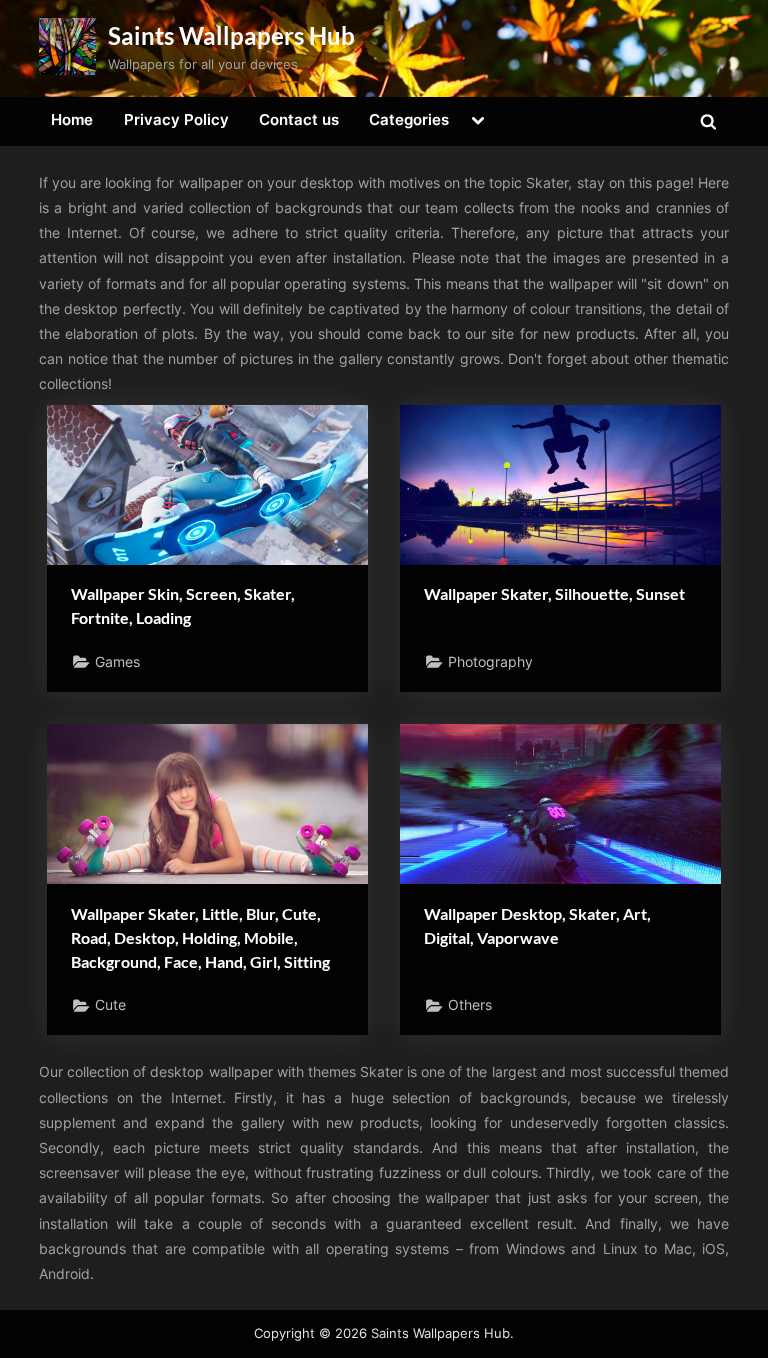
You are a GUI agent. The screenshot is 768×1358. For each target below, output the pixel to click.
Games (117, 662)
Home (72, 119)
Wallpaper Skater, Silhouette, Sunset (554, 593)
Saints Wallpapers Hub (231, 35)
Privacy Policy (176, 119)
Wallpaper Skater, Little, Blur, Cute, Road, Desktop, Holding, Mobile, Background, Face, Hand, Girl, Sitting (200, 937)
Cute (110, 1005)
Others (470, 1005)
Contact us (299, 119)
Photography (490, 662)
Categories (409, 119)
